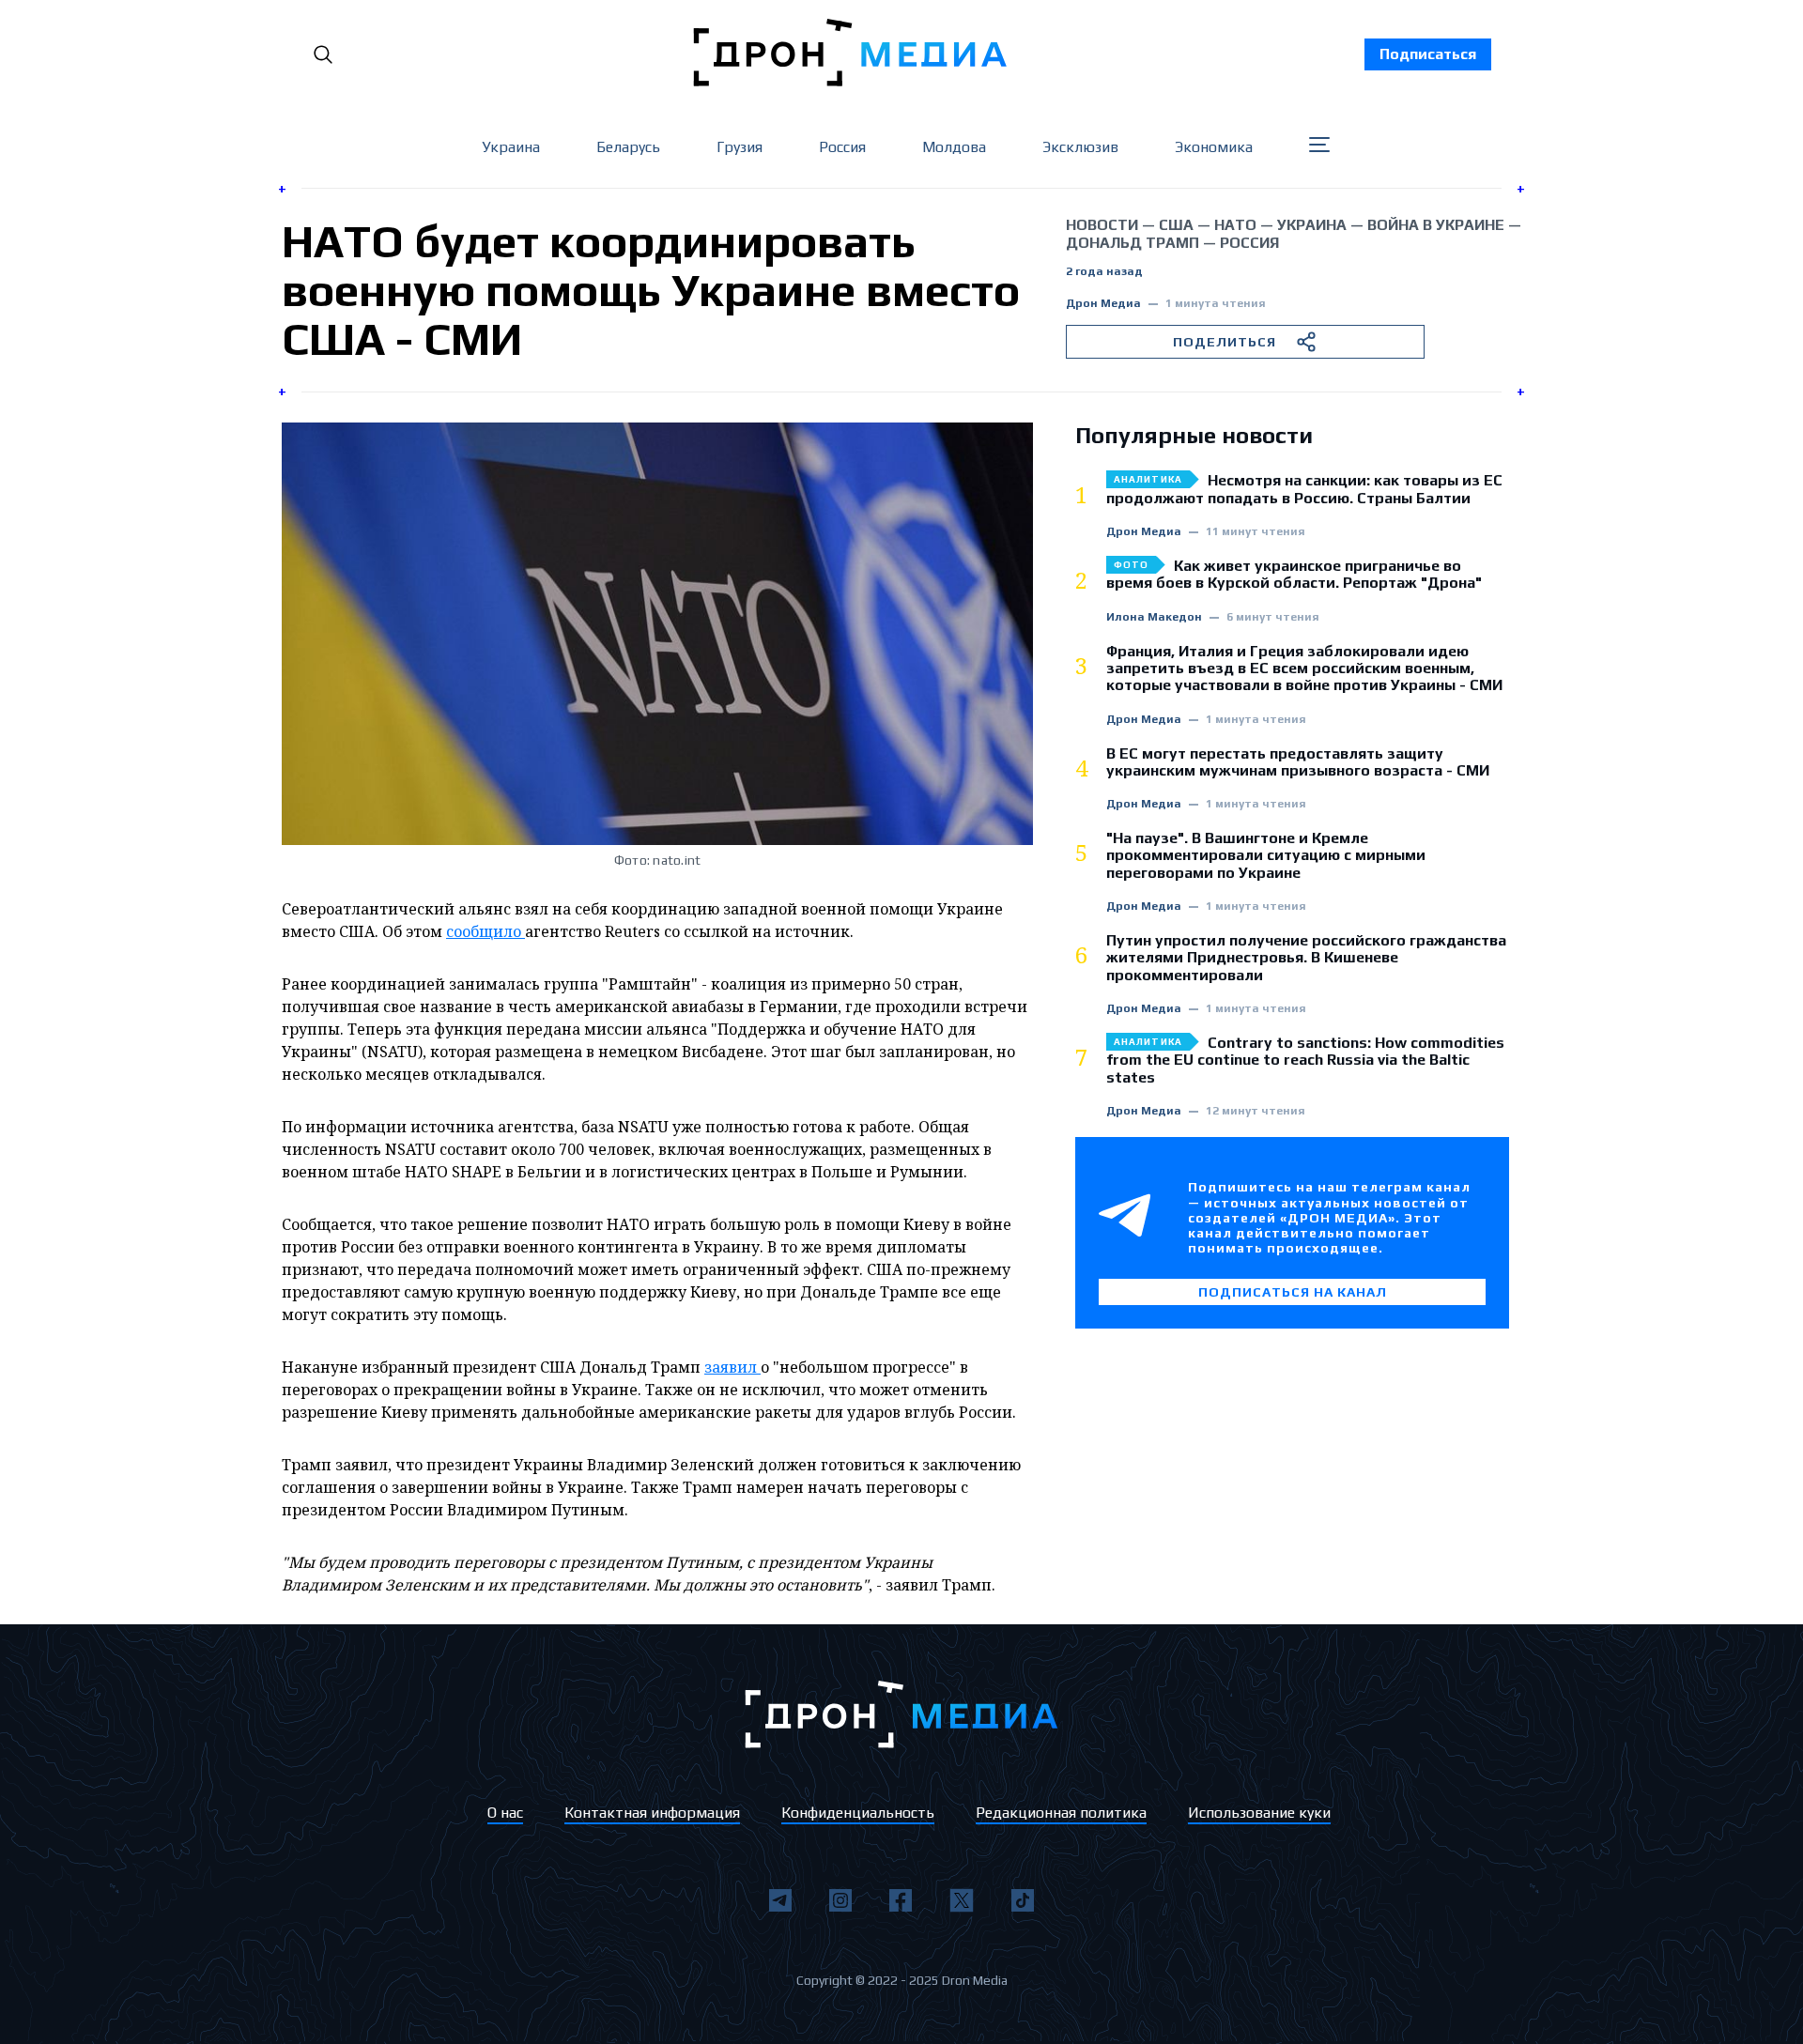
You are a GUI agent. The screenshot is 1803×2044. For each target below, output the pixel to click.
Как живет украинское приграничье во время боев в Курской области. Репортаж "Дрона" (1294, 575)
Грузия (740, 147)
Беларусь (628, 147)
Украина (511, 147)
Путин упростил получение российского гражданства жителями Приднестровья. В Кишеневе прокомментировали (1306, 958)
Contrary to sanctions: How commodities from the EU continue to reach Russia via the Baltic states (1305, 1060)
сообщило (485, 931)
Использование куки (1259, 1813)
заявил (732, 1367)
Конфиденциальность (858, 1813)
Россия (842, 147)
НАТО (1235, 225)
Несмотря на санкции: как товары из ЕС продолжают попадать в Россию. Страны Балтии (1304, 489)
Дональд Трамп (1133, 243)
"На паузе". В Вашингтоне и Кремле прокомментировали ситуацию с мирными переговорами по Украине (1266, 856)
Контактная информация (652, 1813)
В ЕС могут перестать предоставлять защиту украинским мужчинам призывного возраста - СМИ (1298, 762)
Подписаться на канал (1293, 1292)
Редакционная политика (1061, 1813)
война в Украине (1436, 225)
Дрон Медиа (1103, 304)
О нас (505, 1813)
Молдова (954, 147)
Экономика (1214, 147)
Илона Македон (1154, 617)
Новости (1102, 225)
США (1176, 225)
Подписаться (1428, 54)
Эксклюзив (1080, 147)
